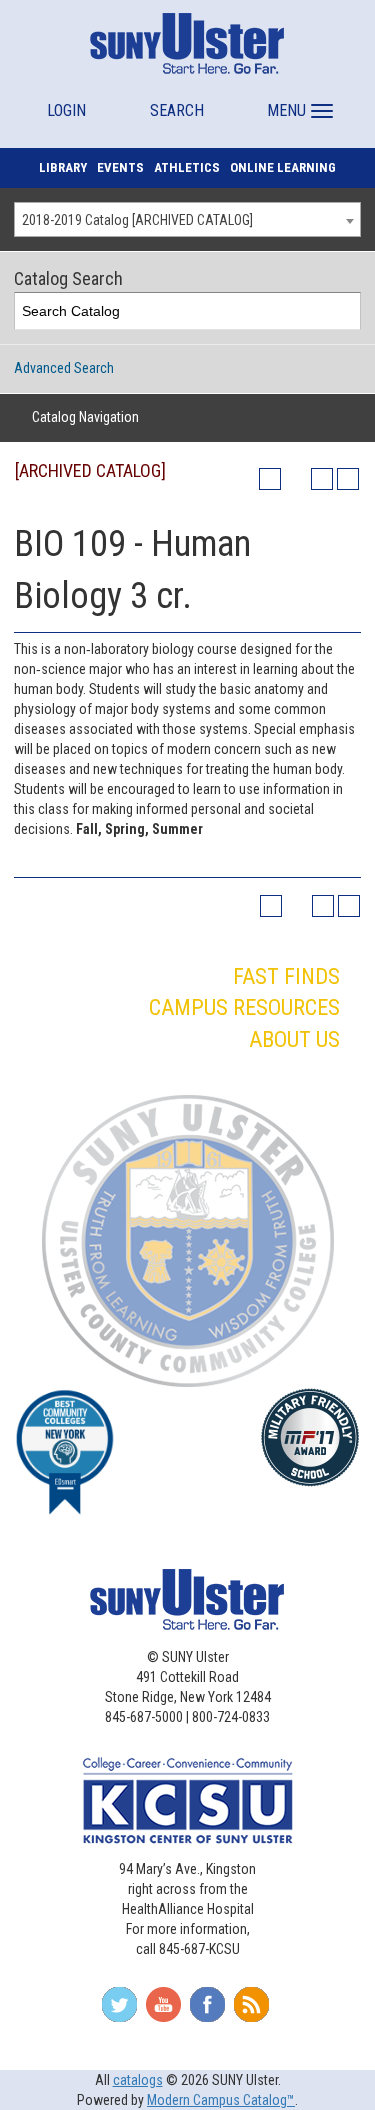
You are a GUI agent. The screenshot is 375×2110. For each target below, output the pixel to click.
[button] (297, 101)
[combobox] (187, 219)
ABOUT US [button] (294, 1039)
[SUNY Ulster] (187, 43)
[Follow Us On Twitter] (119, 2011)
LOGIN (66, 110)
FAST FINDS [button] (286, 976)
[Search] (342, 311)
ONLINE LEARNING (283, 167)
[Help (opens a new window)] (348, 479)
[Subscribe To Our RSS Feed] (251, 2011)
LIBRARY (63, 167)
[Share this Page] (296, 479)
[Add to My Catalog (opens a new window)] (270, 479)
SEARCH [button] (177, 110)
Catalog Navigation (85, 417)
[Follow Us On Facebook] (207, 2011)
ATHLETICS (187, 167)
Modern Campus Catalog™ (221, 2100)
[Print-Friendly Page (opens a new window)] (322, 479)
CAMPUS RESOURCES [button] (244, 1007)
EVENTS (120, 167)
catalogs (138, 2080)
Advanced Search (64, 368)
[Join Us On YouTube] (163, 2011)
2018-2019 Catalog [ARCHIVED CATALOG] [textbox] (137, 220)
